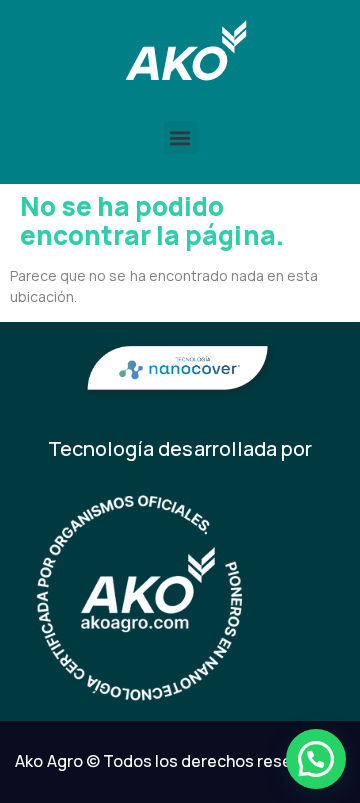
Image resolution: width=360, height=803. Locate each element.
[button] (180, 137)
